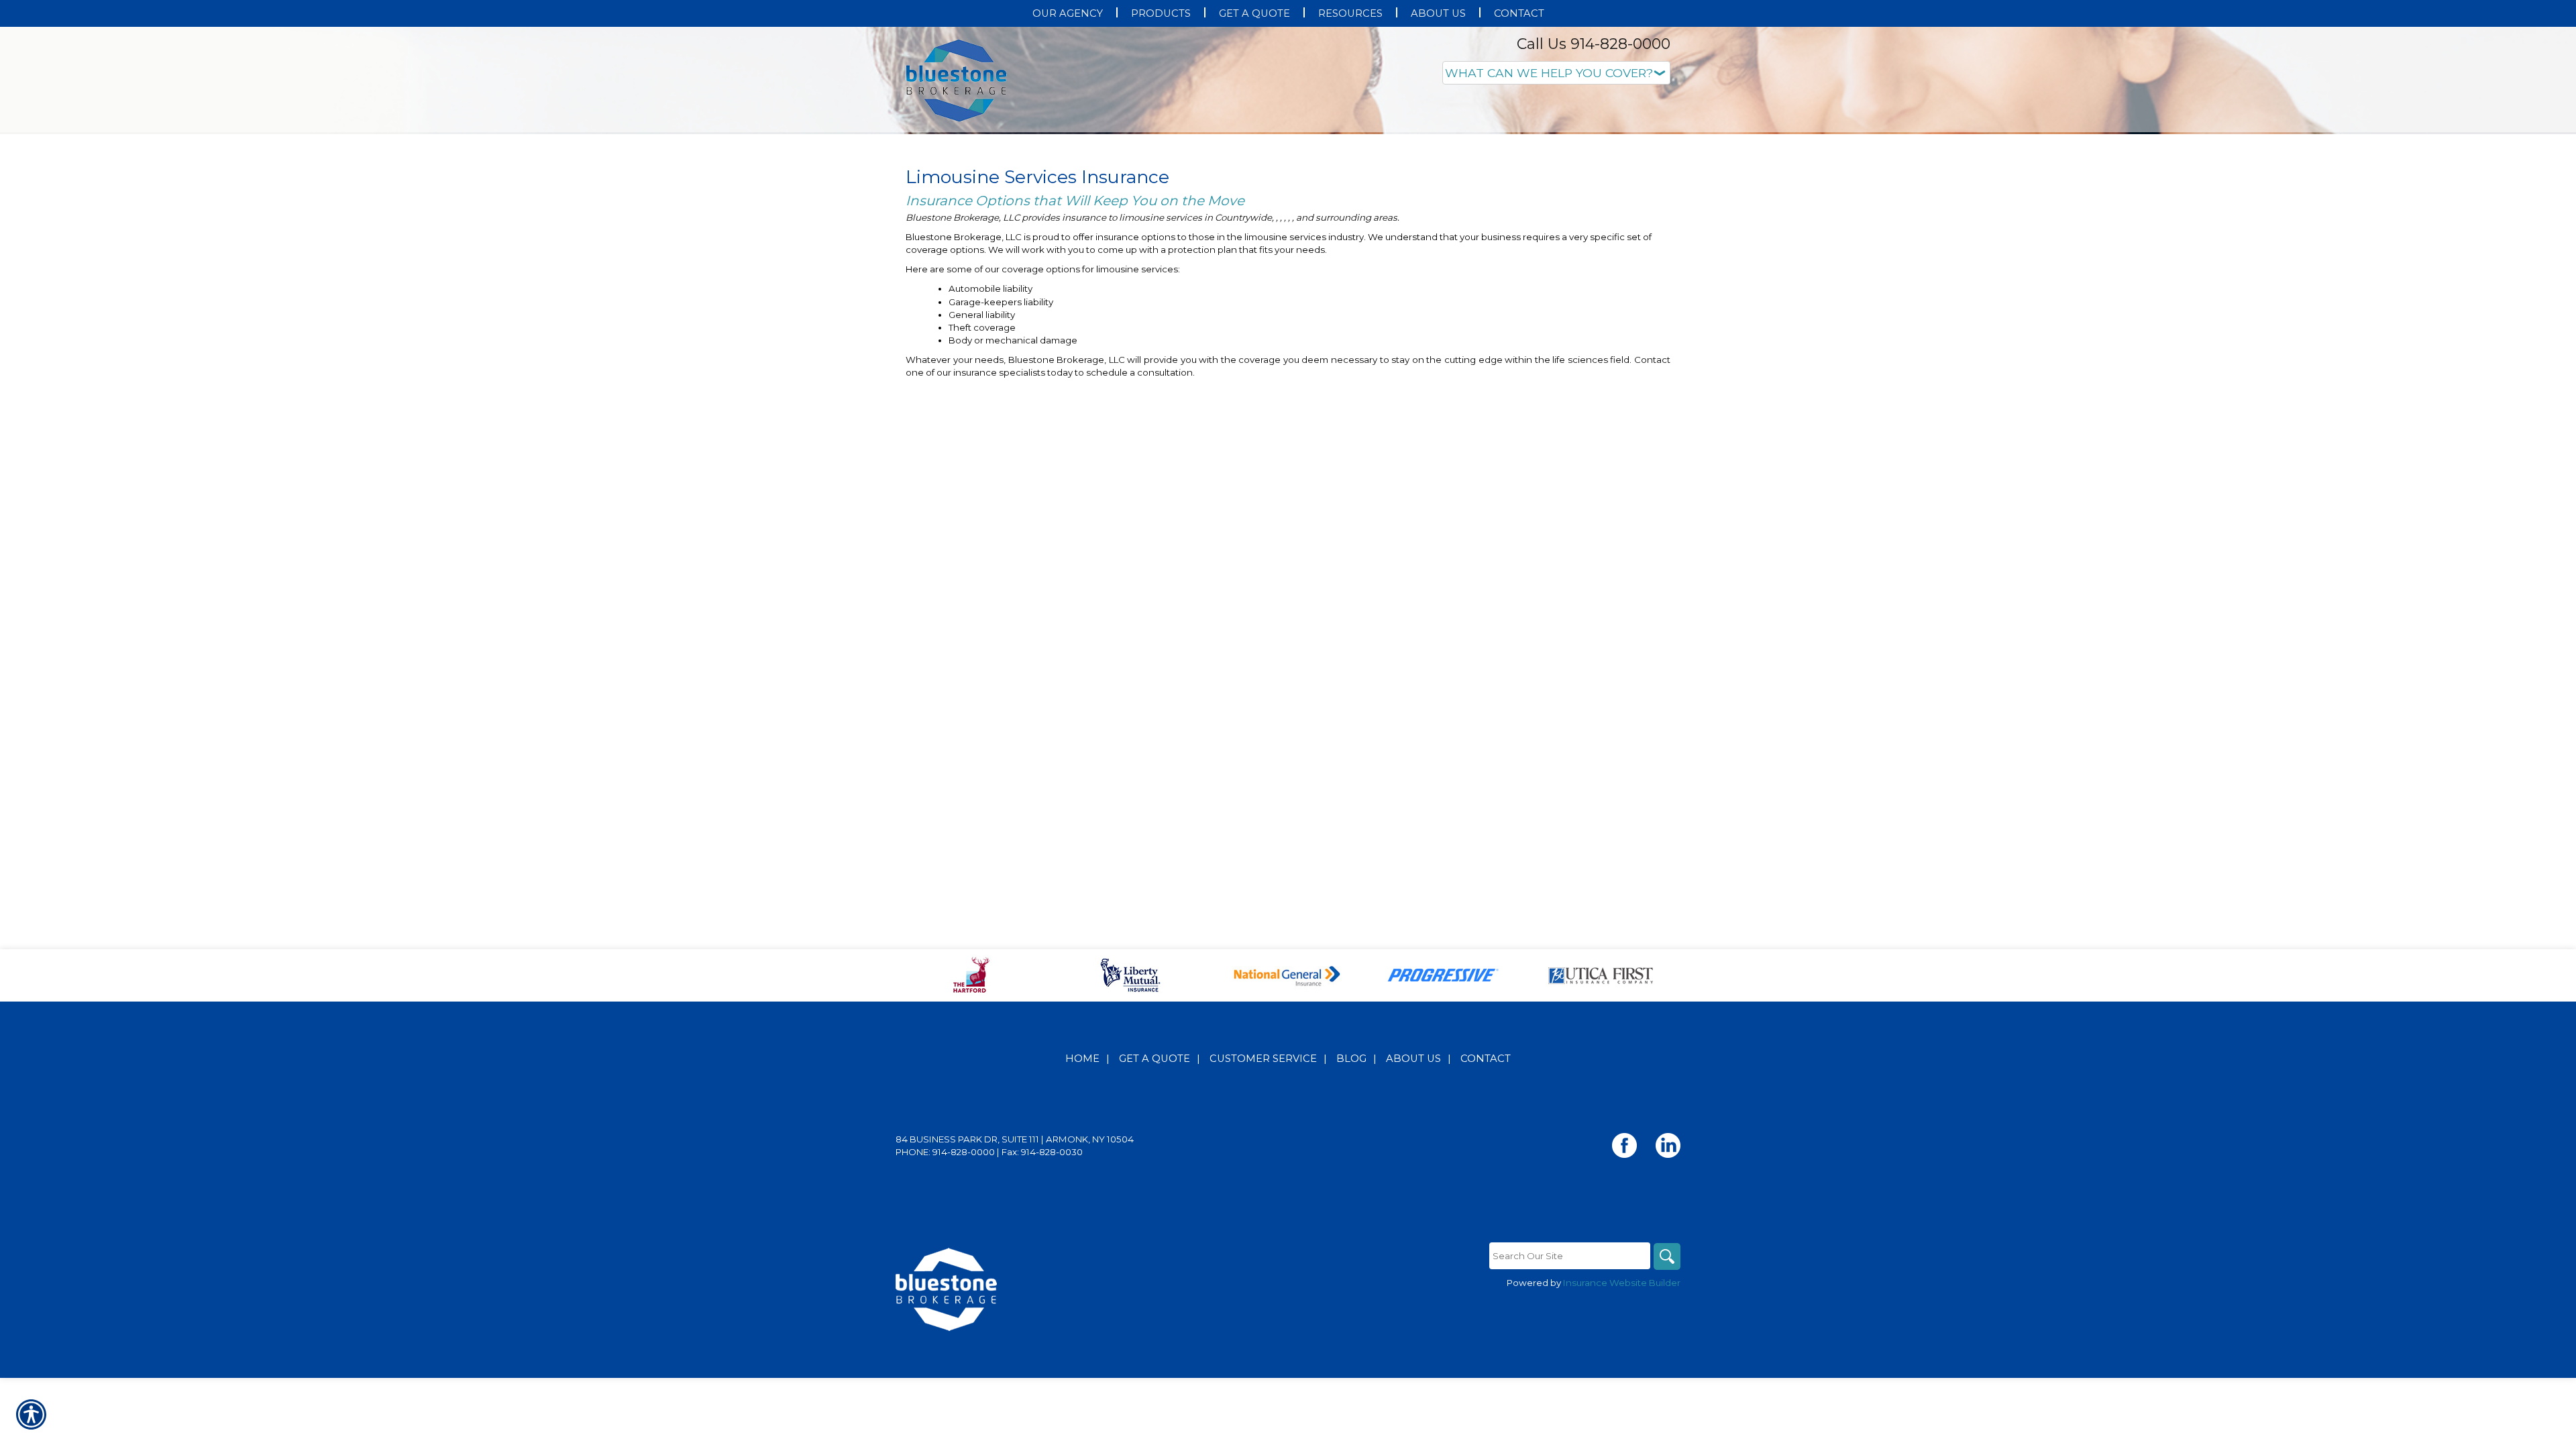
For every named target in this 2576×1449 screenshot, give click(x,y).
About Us (1413, 1193)
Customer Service (1263, 1193)
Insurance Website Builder (1622, 1417)
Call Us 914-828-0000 (1594, 44)
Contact (1486, 1193)
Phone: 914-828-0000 (945, 1286)
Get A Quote (1155, 1193)
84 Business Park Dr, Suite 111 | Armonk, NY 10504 (1015, 1273)
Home (1082, 1193)
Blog (1351, 1193)
